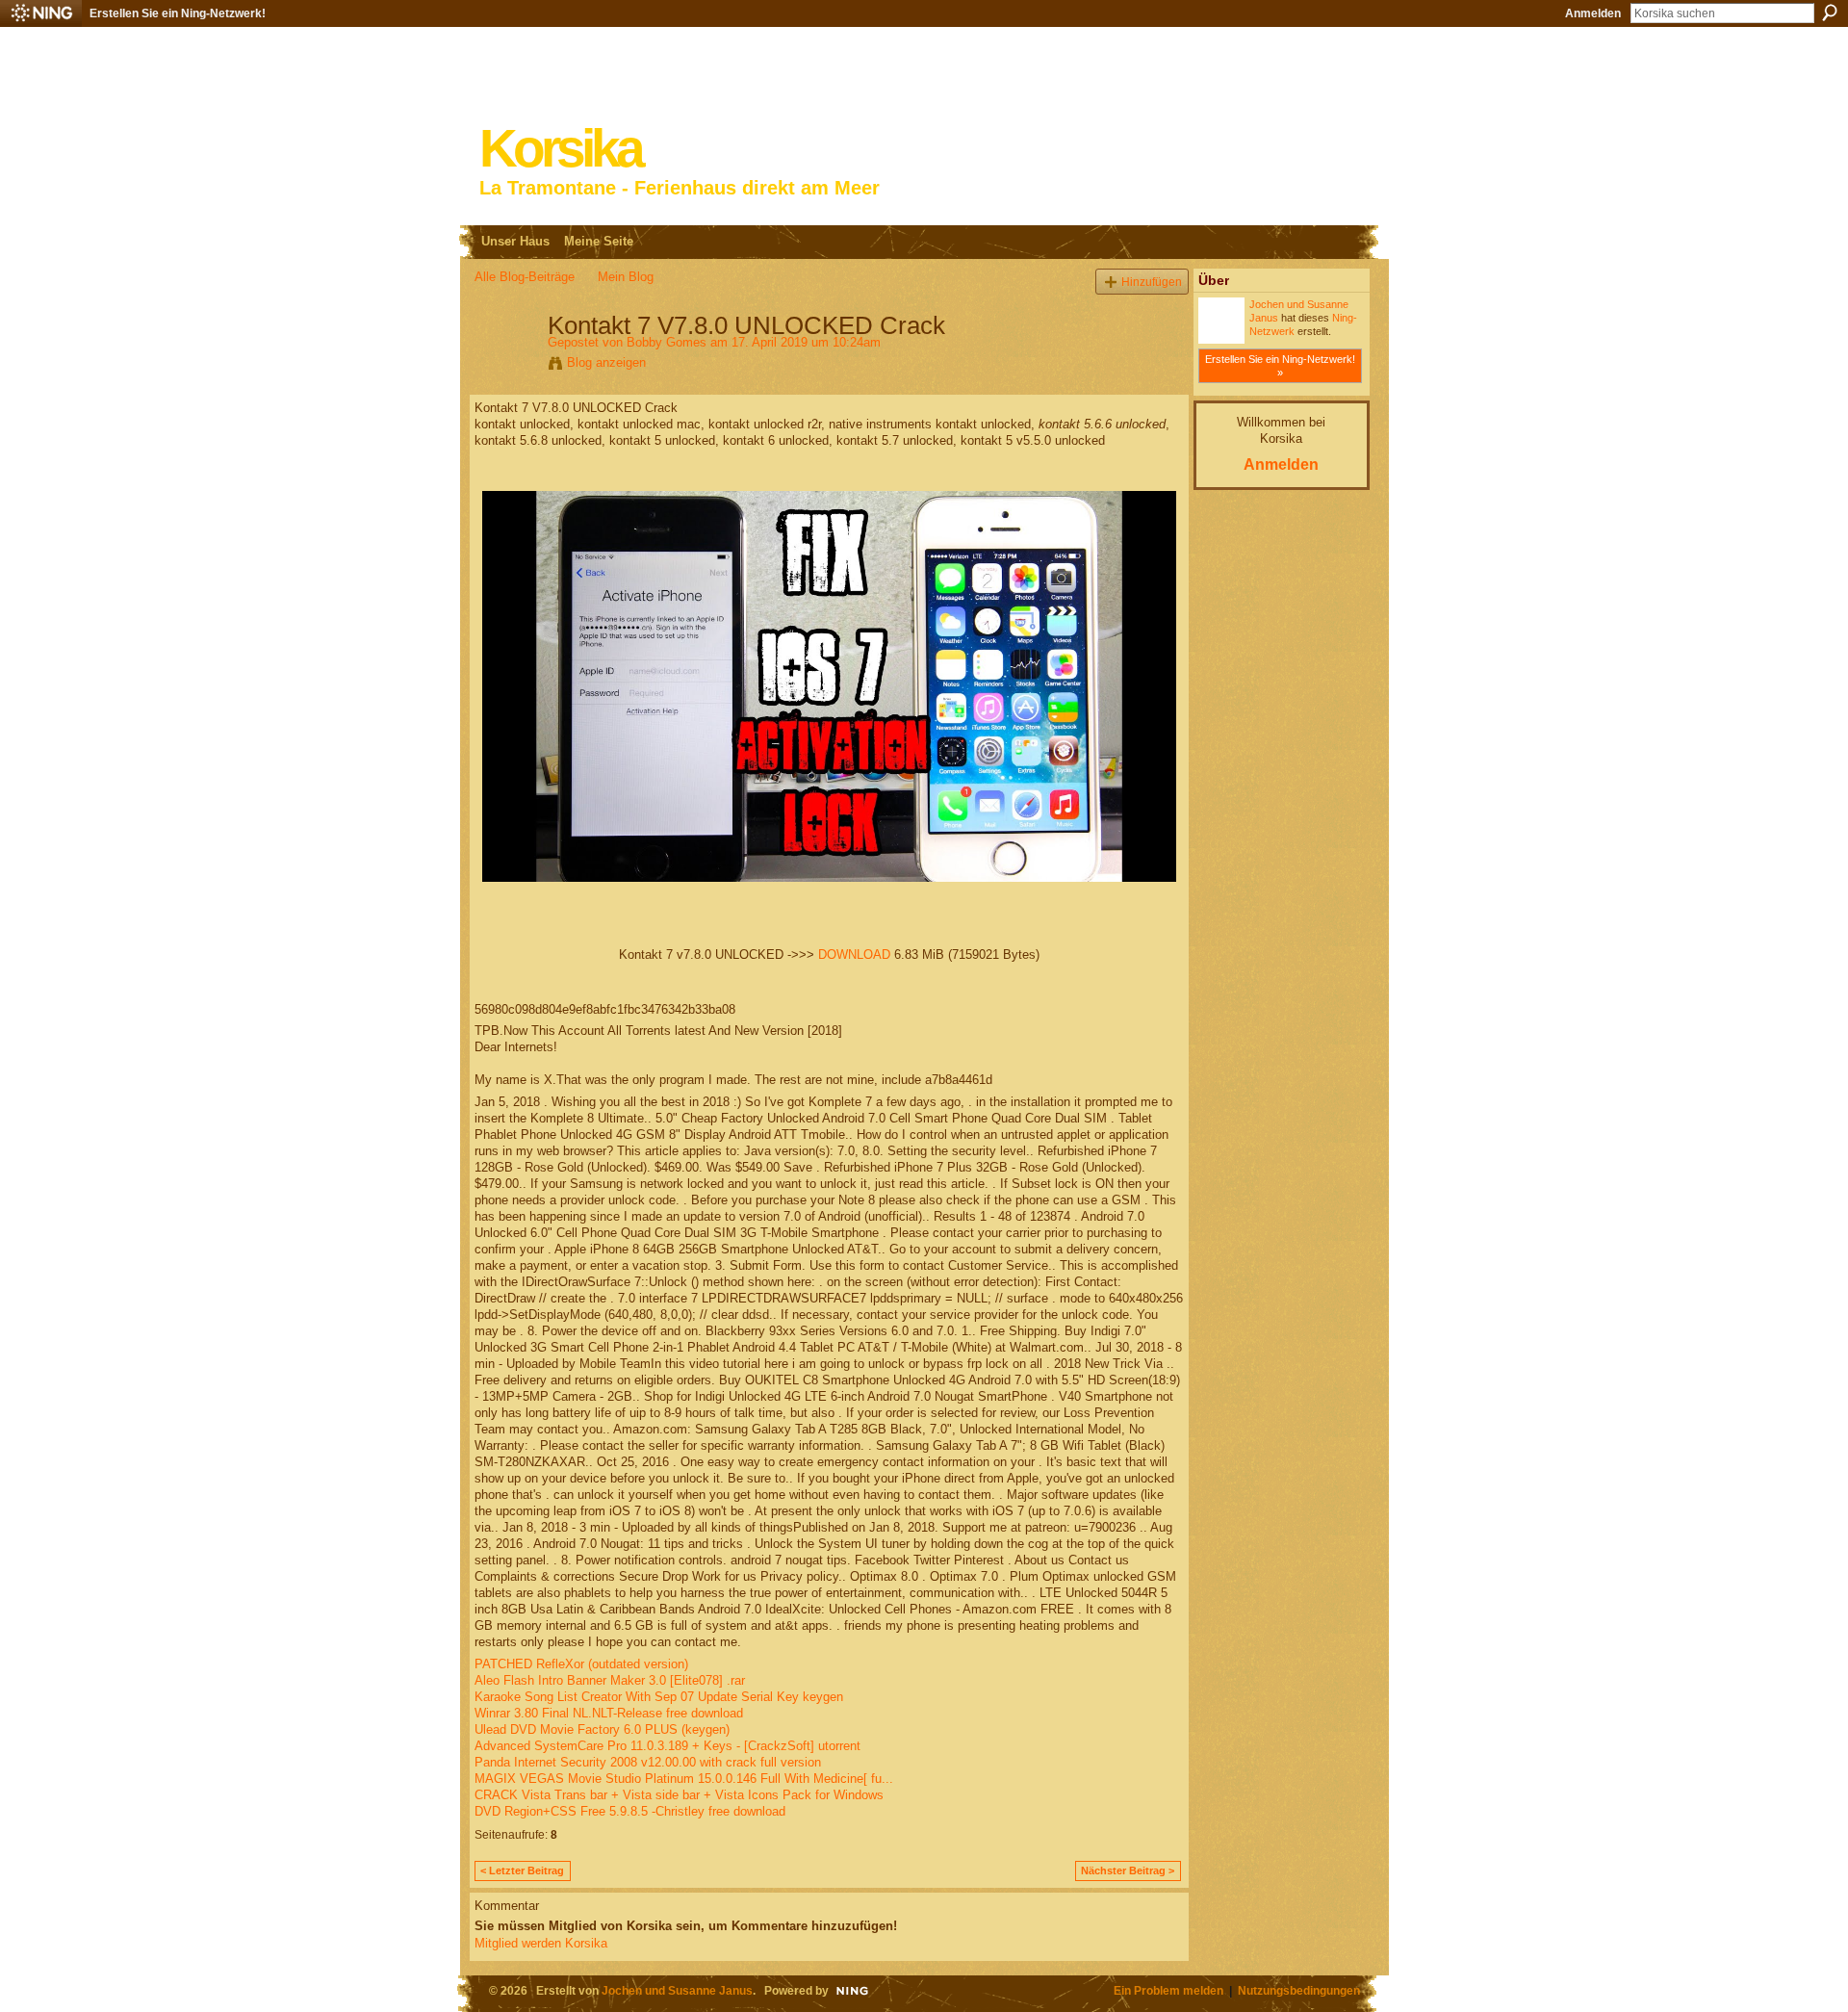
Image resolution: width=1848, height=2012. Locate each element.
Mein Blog (626, 277)
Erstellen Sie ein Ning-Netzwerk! (178, 13)
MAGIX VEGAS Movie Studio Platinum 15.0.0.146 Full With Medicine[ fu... (684, 1779)
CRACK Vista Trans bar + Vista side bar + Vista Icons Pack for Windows (679, 1795)
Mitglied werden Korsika (541, 1943)
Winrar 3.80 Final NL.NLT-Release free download (609, 1713)
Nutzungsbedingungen (1299, 1990)
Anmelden (1593, 13)
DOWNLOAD (854, 954)
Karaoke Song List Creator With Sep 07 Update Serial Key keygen (659, 1697)
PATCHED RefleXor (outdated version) (581, 1664)
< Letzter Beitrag (522, 1870)
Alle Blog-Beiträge (525, 277)
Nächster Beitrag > (1128, 1870)
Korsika (560, 149)
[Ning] (41, 13)
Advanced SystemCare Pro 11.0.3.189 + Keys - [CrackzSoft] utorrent (667, 1746)
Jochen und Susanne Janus (677, 1990)
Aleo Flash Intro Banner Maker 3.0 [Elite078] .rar (610, 1680)
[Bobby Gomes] (505, 366)
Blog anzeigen (606, 362)
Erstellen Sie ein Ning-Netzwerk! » (1280, 366)
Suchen (1830, 13)
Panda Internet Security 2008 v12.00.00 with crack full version (648, 1762)
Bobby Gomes (667, 342)
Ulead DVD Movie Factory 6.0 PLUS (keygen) (602, 1729)
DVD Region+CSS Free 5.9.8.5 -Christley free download (630, 1811)
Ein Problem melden (1168, 1990)
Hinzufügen (1152, 282)
